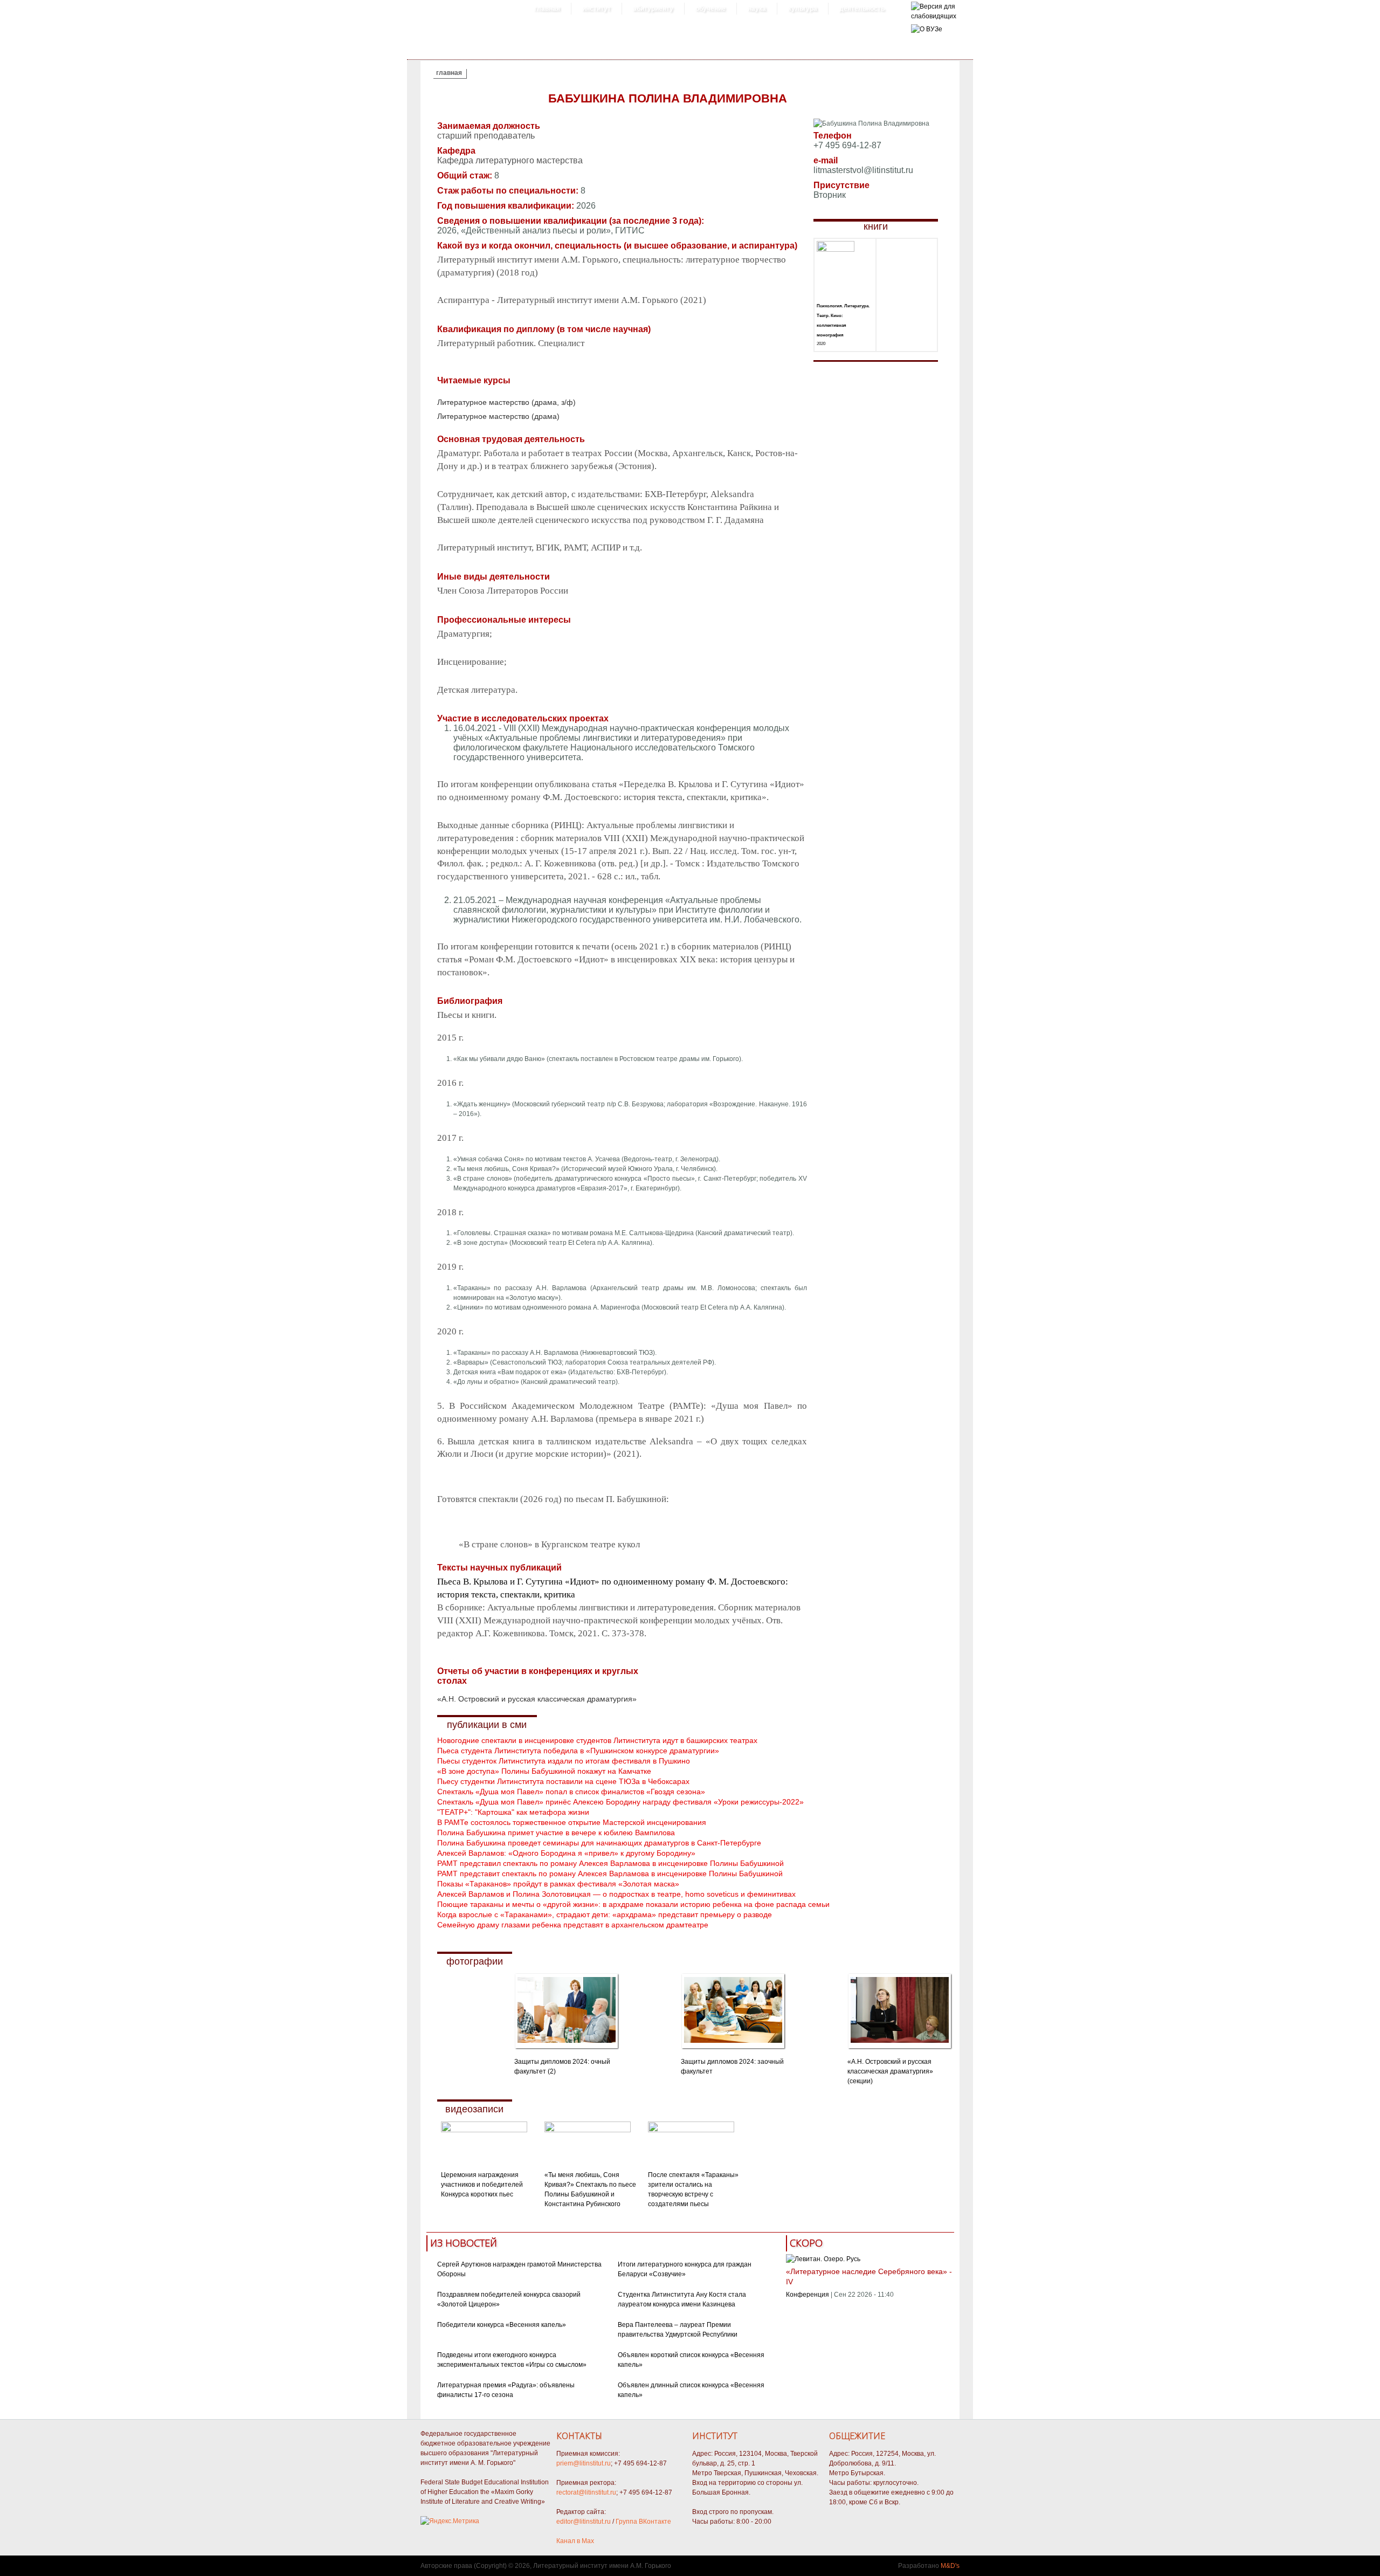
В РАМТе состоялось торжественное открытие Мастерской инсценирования (572, 1822)
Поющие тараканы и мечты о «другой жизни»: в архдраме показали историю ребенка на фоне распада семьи (633, 1904)
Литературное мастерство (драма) (498, 416)
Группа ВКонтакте (643, 2522)
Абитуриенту (653, 9)
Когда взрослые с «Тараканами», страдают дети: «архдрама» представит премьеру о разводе (605, 1914)
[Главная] (934, 16)
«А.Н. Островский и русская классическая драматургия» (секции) (890, 2071)
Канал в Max (575, 2541)
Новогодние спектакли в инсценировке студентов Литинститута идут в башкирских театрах (597, 1740)
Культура (803, 9)
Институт (596, 9)
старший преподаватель (486, 136)
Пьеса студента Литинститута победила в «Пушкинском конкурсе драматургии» (578, 1751)
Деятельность (862, 9)
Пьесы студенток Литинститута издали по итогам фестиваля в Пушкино (564, 1761)
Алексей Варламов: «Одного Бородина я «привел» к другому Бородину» (566, 1853)
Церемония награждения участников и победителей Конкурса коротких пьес (482, 2185)
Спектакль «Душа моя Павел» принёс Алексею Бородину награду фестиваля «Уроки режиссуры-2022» (620, 1802)
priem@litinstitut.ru (584, 2463)
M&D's (950, 2566)
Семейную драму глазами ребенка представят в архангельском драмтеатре (573, 1925)
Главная (547, 9)
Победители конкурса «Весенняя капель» (502, 2325)
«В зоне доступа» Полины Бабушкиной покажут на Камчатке (544, 1771)
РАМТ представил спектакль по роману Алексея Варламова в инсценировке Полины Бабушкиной (610, 1863)
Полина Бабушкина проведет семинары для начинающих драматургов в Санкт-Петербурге (599, 1843)
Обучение (710, 9)
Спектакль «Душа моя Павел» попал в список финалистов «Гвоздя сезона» (571, 1792)
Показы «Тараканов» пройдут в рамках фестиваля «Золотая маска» (558, 1884)
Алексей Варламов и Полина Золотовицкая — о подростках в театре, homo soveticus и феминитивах (616, 1894)
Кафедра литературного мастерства (510, 160)
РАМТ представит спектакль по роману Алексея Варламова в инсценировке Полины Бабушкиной (610, 1874)
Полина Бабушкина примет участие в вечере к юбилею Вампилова (556, 1833)
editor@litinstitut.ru (584, 2522)
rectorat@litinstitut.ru (586, 2492)
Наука (757, 9)
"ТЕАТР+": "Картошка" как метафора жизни (513, 1812)
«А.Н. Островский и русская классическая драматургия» (537, 1699)
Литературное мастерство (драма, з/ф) (506, 402)
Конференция (808, 2295)
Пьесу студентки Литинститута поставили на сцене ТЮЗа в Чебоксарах (563, 1781)
